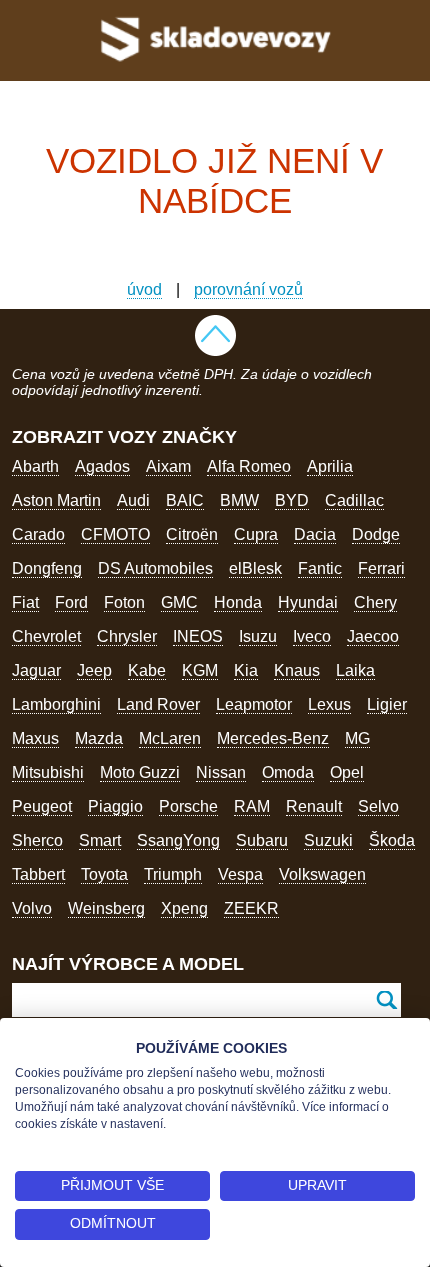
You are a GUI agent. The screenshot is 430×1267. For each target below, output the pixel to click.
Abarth (35, 466)
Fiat (25, 602)
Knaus (297, 670)
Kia (246, 670)
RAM (252, 806)
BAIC (185, 500)
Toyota (104, 874)
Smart (100, 840)
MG (357, 738)
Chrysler (127, 636)
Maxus (35, 738)
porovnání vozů (248, 289)
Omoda (288, 772)
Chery (375, 602)
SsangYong (178, 840)
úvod (144, 289)
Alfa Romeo (249, 466)
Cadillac (354, 500)
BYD (292, 500)
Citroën (192, 534)
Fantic (320, 568)
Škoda (392, 840)
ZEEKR (251, 908)
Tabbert (38, 874)
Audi (133, 500)
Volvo (32, 908)
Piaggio (115, 806)
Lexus (329, 704)
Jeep (94, 670)
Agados (102, 466)
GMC (179, 602)
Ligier (387, 704)
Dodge (376, 534)
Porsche (188, 806)
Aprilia (330, 466)
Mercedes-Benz (273, 738)
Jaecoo (373, 636)
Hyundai (308, 602)
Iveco (312, 636)
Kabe (147, 670)
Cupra (256, 534)
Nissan (221, 772)
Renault (314, 806)
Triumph (173, 874)
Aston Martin (56, 500)
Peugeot (42, 806)
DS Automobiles (155, 568)
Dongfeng (47, 568)
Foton (124, 602)
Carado (38, 534)
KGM (200, 670)
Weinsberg (106, 908)
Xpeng (184, 908)
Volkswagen (322, 874)
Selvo (378, 806)
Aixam (168, 466)
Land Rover (158, 704)
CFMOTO (115, 534)
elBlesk (255, 568)
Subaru (262, 840)
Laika (355, 670)
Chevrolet (46, 636)
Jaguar (36, 670)
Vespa (240, 874)
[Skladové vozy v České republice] (215, 65)
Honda (238, 602)
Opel (347, 772)
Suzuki (328, 840)
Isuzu (258, 636)
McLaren (170, 738)
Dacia (315, 534)
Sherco (37, 840)
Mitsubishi (48, 772)
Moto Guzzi (140, 772)
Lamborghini (56, 704)
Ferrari (381, 568)
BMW (239, 500)
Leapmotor (254, 704)
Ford (71, 602)
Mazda (99, 738)
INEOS (198, 636)
